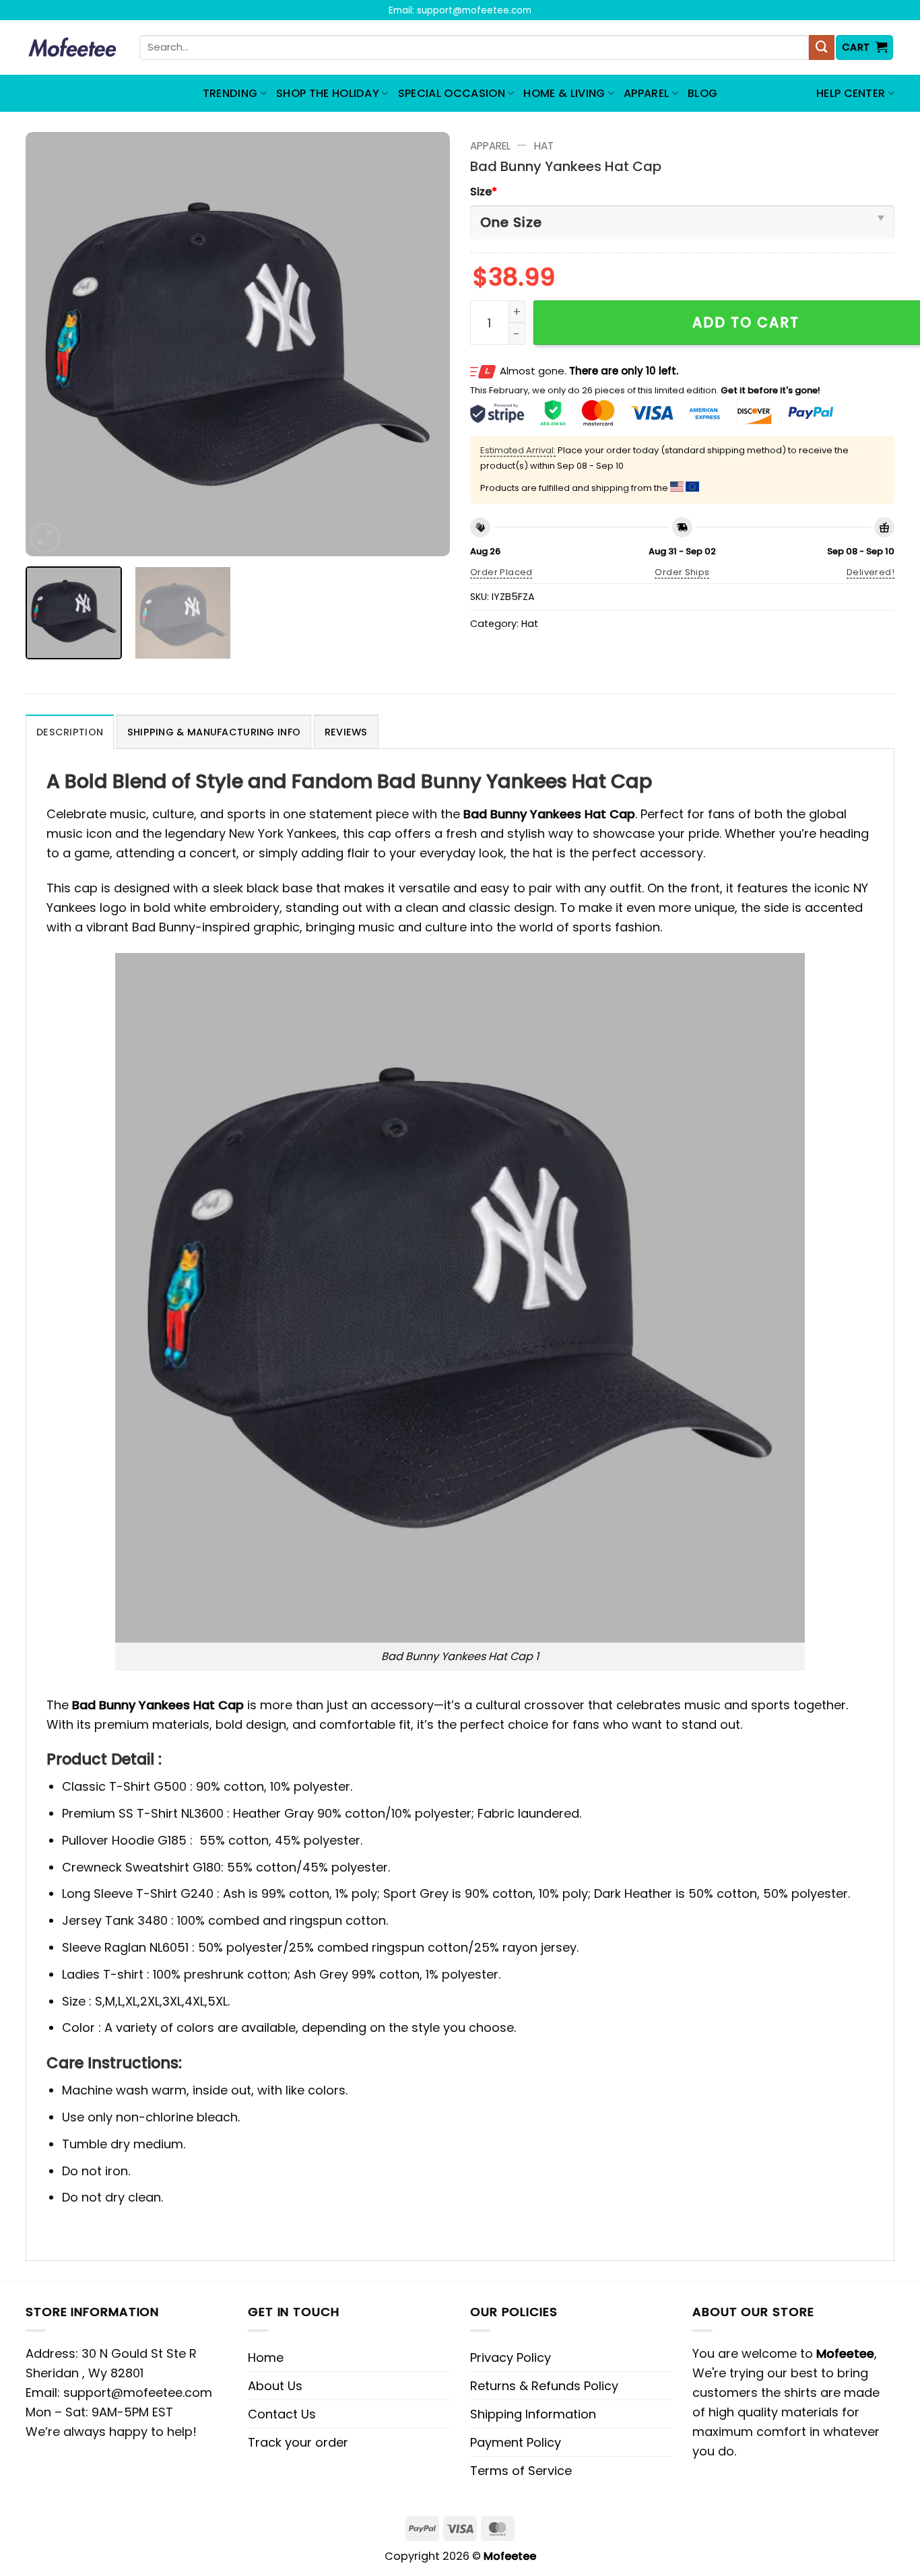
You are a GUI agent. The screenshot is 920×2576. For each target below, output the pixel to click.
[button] (865, 47)
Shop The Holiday (328, 93)
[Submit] (822, 48)
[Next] (424, 344)
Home (266, 2357)
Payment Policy (516, 2442)
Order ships (682, 572)
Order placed (501, 572)
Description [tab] (70, 732)
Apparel (646, 93)
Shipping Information (533, 2414)
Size (484, 192)
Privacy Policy (511, 2357)
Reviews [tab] (346, 732)
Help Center (851, 93)
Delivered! (870, 572)
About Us (275, 2386)
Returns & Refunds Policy (544, 2386)
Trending (230, 93)
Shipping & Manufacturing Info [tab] (214, 732)
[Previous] (51, 344)
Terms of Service (521, 2471)
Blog (702, 93)
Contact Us (282, 2414)
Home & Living (564, 93)
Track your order (298, 2442)
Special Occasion (452, 93)
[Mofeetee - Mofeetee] (72, 48)
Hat (544, 146)
